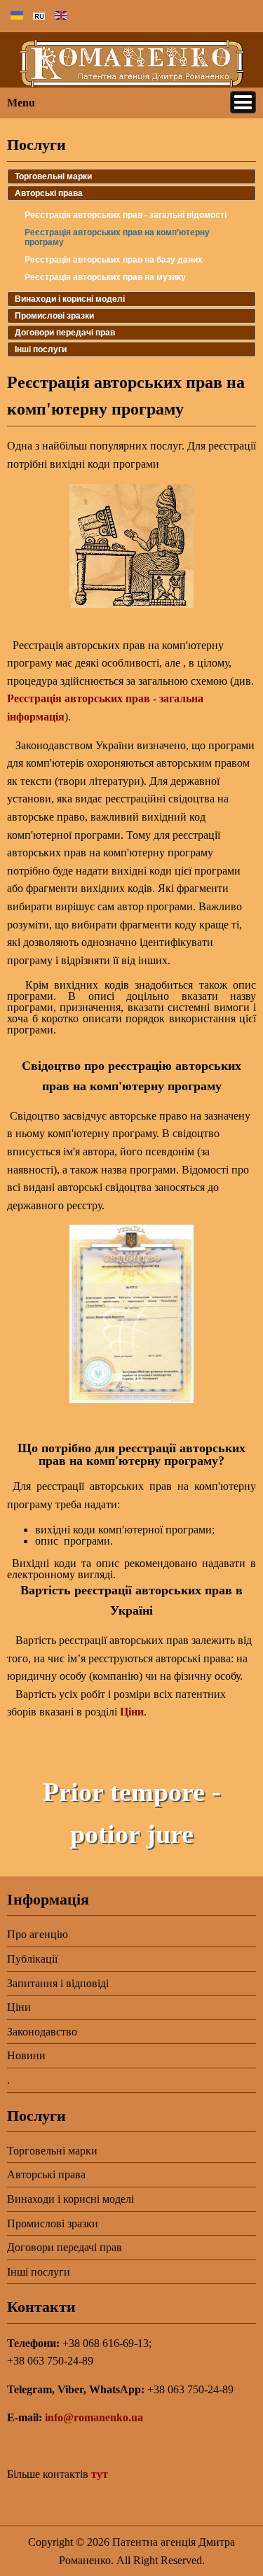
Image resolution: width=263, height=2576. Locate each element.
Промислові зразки (54, 316)
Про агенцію (38, 1934)
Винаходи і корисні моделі (70, 299)
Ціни (132, 1712)
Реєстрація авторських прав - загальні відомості (126, 215)
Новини (26, 2055)
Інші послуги (41, 349)
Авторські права (49, 193)
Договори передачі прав (65, 333)
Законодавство (42, 2032)
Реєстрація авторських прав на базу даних (114, 260)
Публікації (32, 1959)
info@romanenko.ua (94, 2417)
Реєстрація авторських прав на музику (105, 277)
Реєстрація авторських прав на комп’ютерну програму (117, 237)
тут (100, 2474)
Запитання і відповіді (58, 1983)
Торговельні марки (53, 176)
